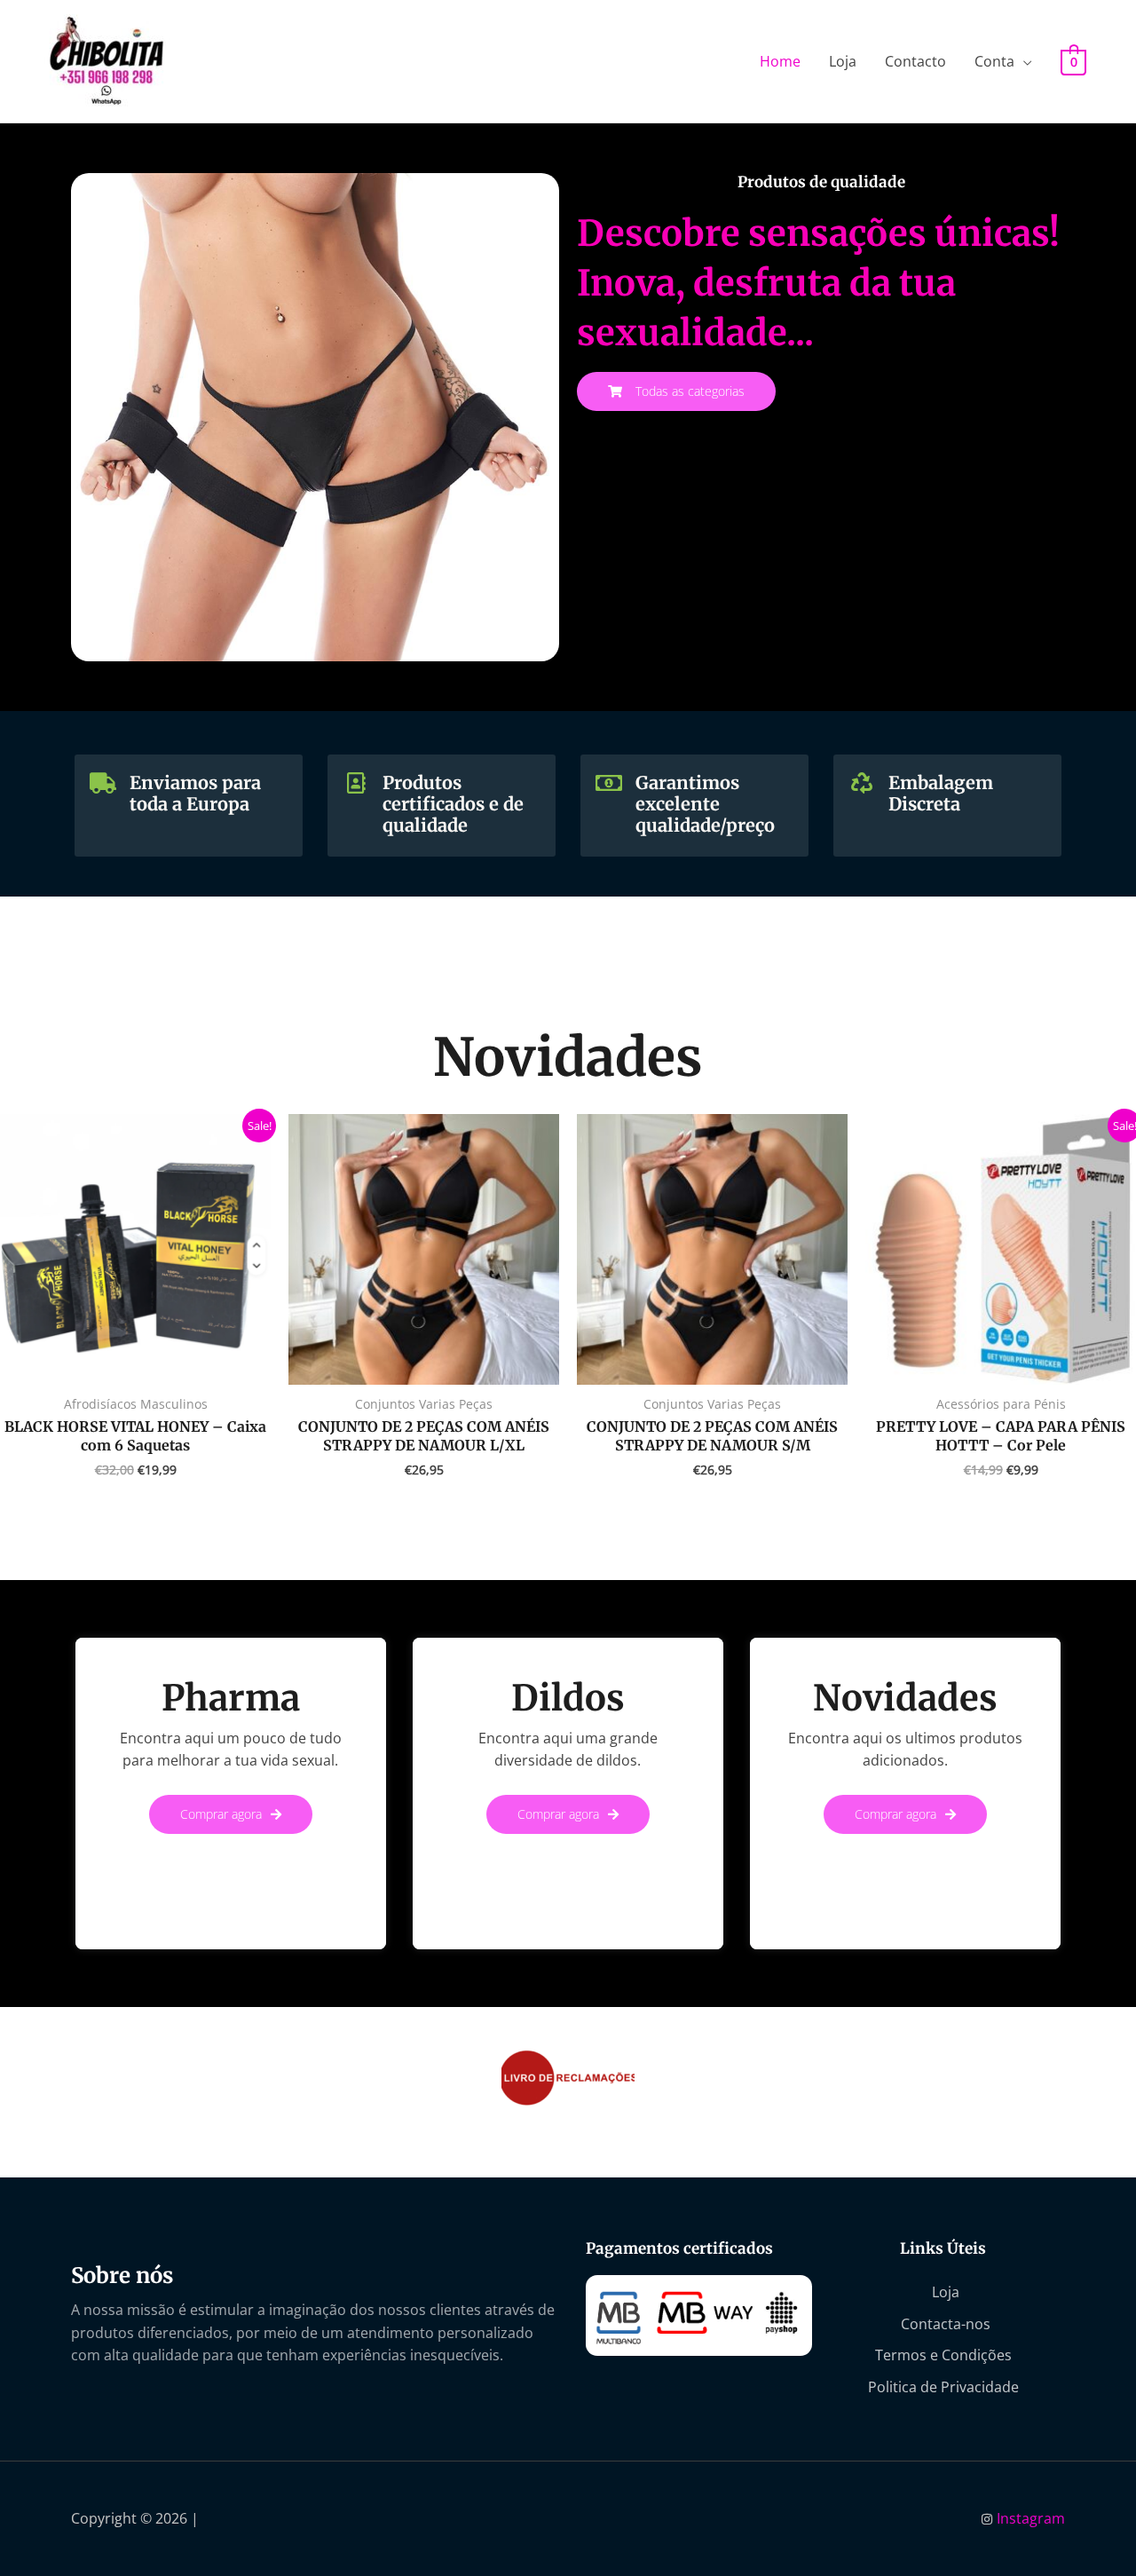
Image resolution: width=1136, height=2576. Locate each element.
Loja (843, 61)
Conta (994, 61)
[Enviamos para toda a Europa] (103, 783)
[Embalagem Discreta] (862, 783)
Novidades (905, 1698)
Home (780, 61)
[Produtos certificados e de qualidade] (356, 783)
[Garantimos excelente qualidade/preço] (609, 783)
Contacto (915, 61)
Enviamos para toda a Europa (195, 793)
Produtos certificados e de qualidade (453, 804)
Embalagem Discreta (941, 793)
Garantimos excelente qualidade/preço (705, 804)
